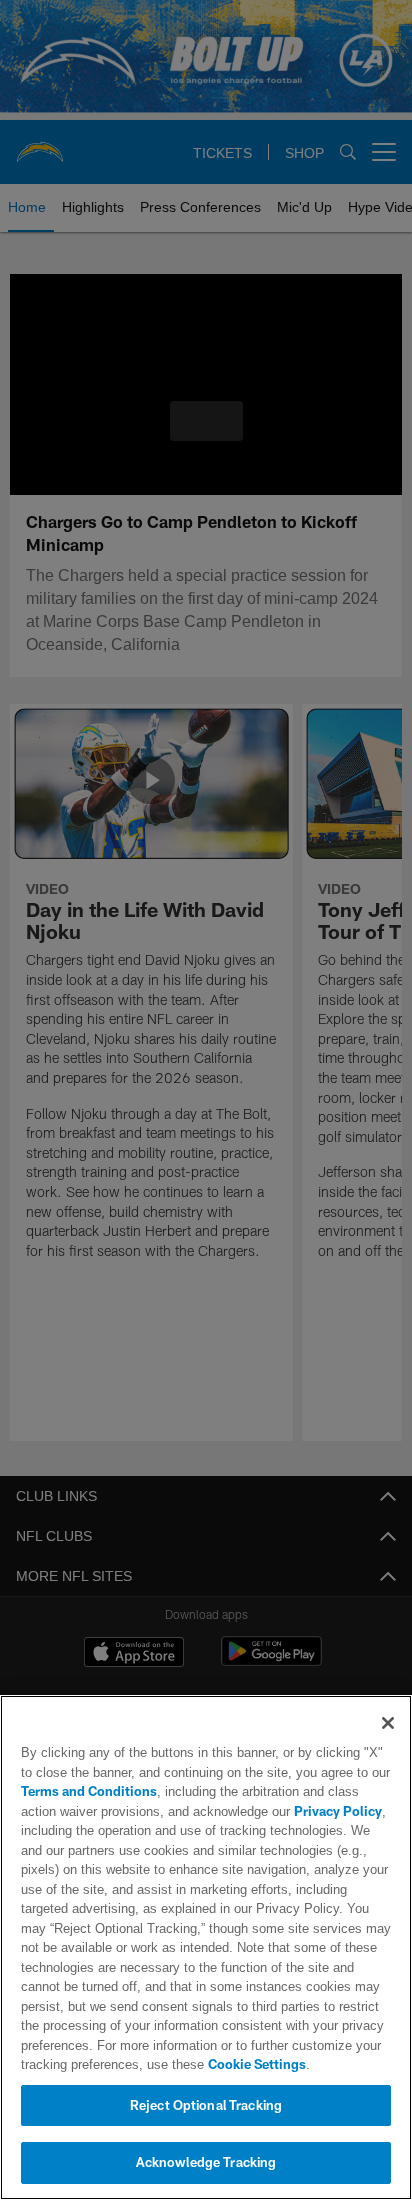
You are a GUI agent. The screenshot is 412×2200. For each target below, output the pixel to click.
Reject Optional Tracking (206, 2105)
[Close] (388, 1723)
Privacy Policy (293, 1811)
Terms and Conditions (89, 1791)
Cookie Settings (201, 2064)
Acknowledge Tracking (206, 2162)
